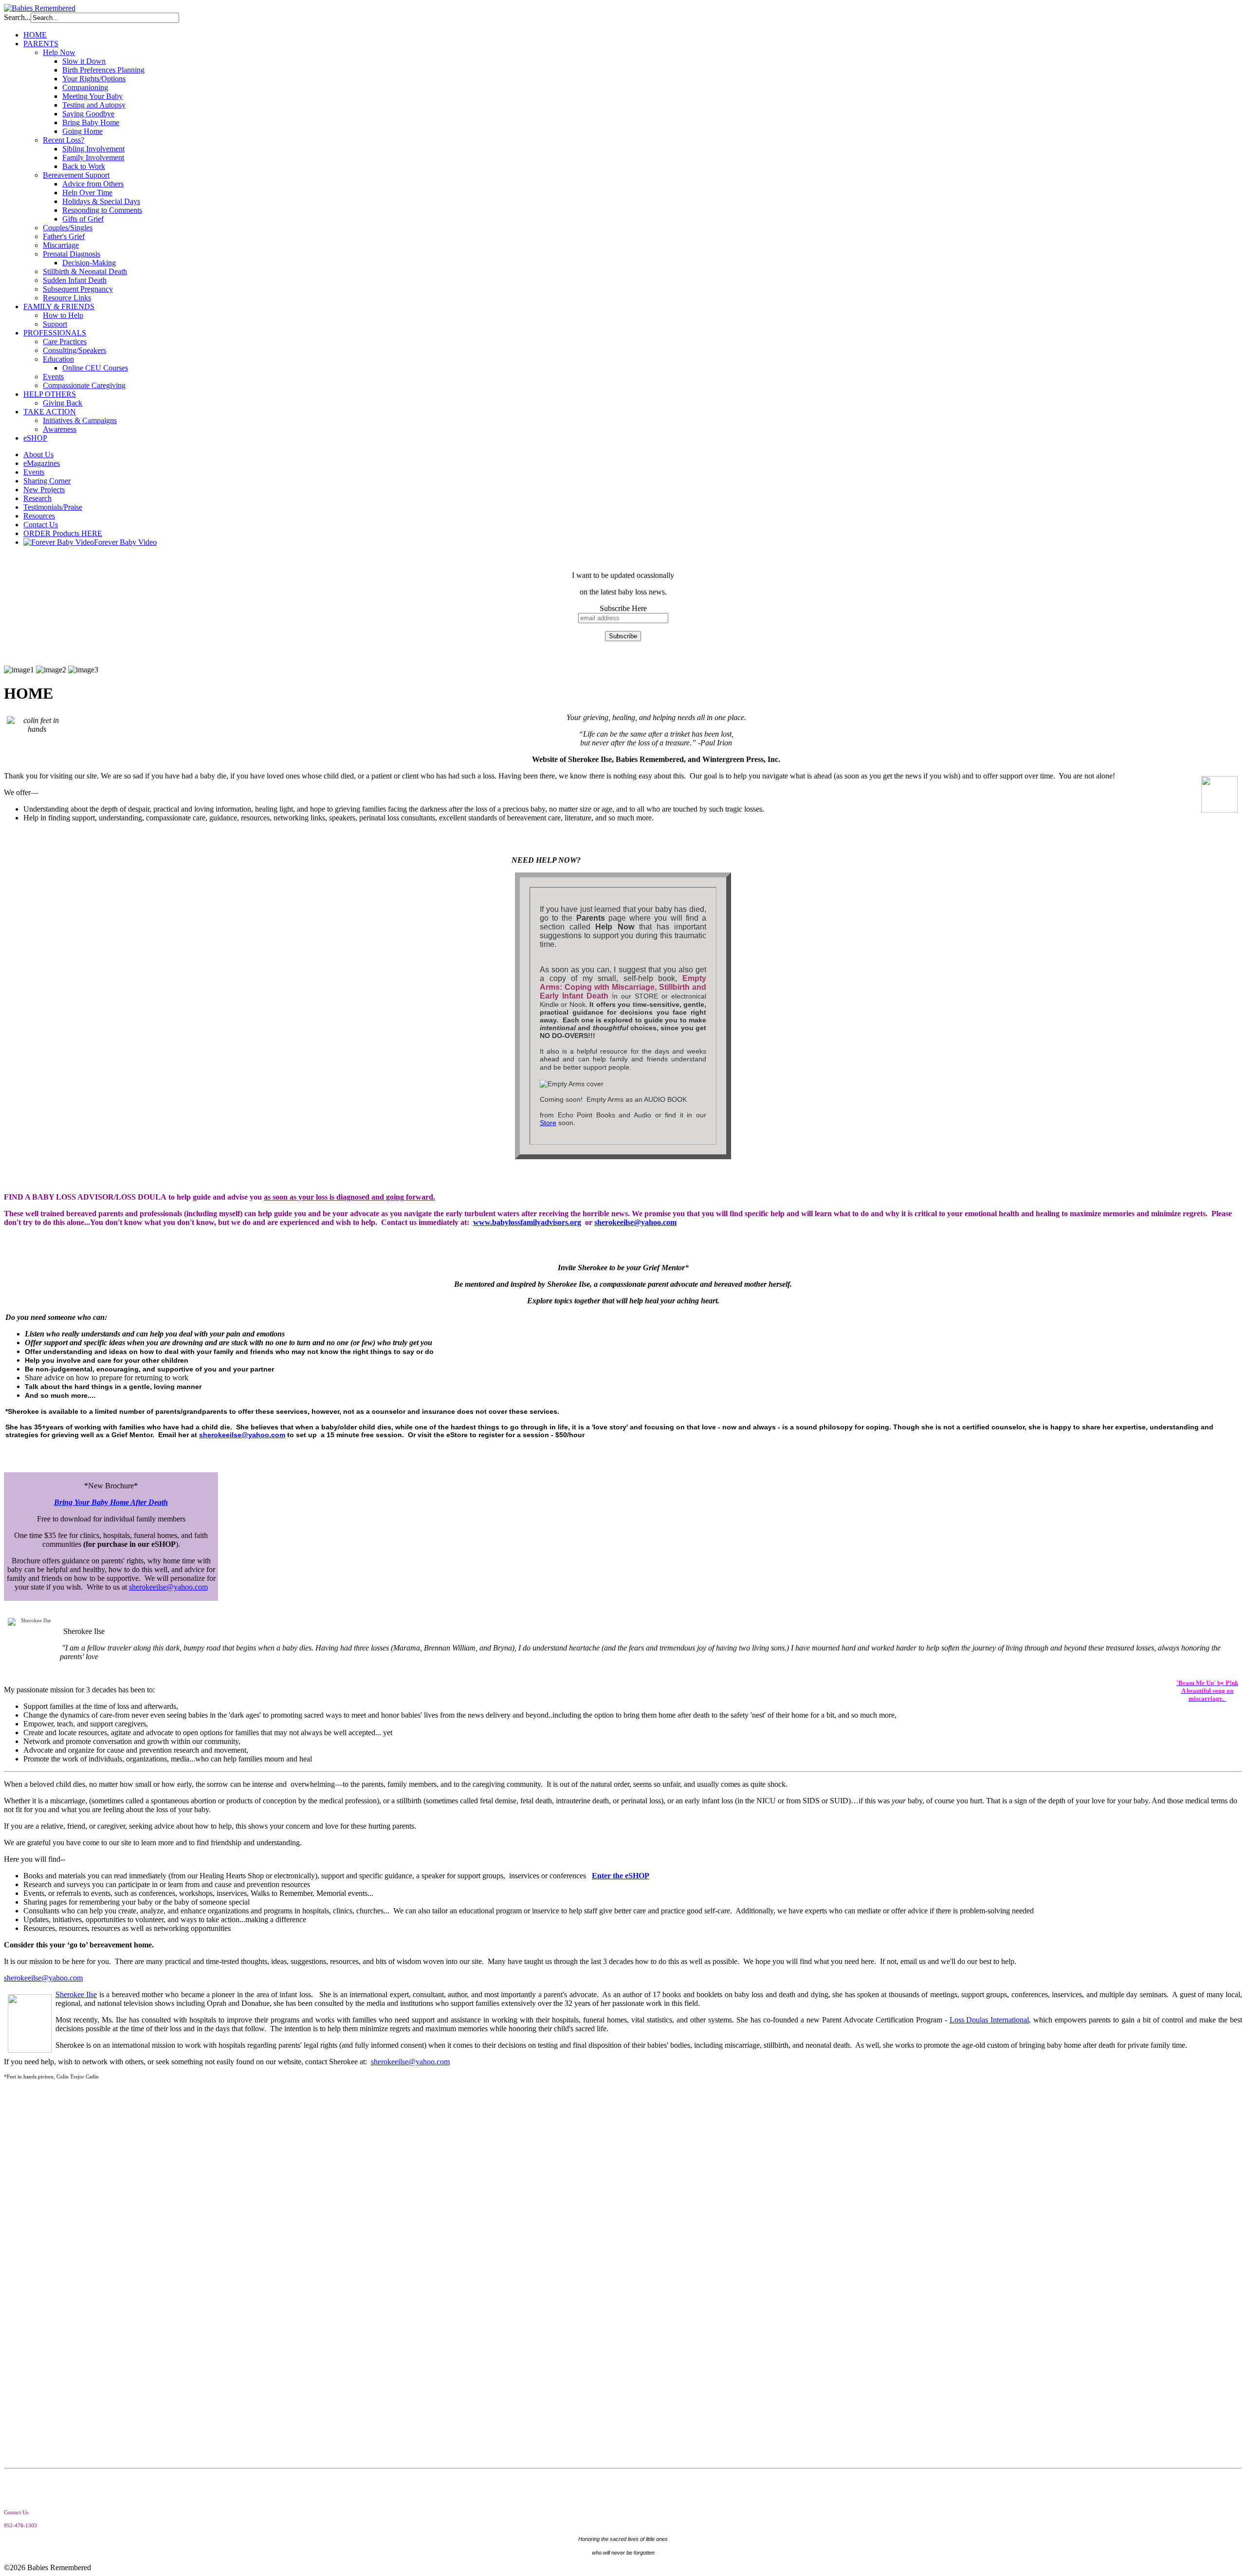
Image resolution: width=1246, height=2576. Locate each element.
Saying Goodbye (88, 114)
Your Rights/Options (94, 79)
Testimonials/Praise (53, 507)
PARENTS (41, 44)
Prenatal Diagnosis (72, 254)
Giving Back (63, 403)
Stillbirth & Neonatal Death (85, 271)
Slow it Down (84, 61)
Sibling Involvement (93, 149)
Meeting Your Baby (92, 96)
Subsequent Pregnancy (78, 289)
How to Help (63, 315)
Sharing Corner (47, 481)
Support (55, 324)
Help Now (59, 52)
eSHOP (35, 438)
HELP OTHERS (50, 394)
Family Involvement (93, 158)
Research (37, 498)
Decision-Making (89, 263)
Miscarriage (61, 245)
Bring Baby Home (91, 122)
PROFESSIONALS (55, 333)
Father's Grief (64, 236)
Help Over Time (87, 193)
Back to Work (84, 166)
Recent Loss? (64, 140)
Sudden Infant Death (75, 280)
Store (548, 1123)
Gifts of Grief (83, 219)
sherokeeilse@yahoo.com (635, 1222)
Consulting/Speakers (74, 350)
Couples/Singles (68, 228)
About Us (38, 454)
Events (53, 377)
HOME (35, 35)
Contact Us (41, 525)
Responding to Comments (102, 210)
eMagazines (42, 463)
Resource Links (67, 298)
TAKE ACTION (50, 412)
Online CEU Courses (95, 368)
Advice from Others (93, 184)
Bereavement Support (76, 175)
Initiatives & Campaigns (80, 420)
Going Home (82, 131)
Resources (39, 516)
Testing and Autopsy (94, 105)
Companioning (85, 87)
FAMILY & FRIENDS (59, 306)
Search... (17, 17)
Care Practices (65, 342)
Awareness (60, 429)
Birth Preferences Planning (103, 70)
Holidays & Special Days (101, 201)
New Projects (44, 490)
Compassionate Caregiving (84, 385)
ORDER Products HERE (63, 533)
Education (58, 359)
